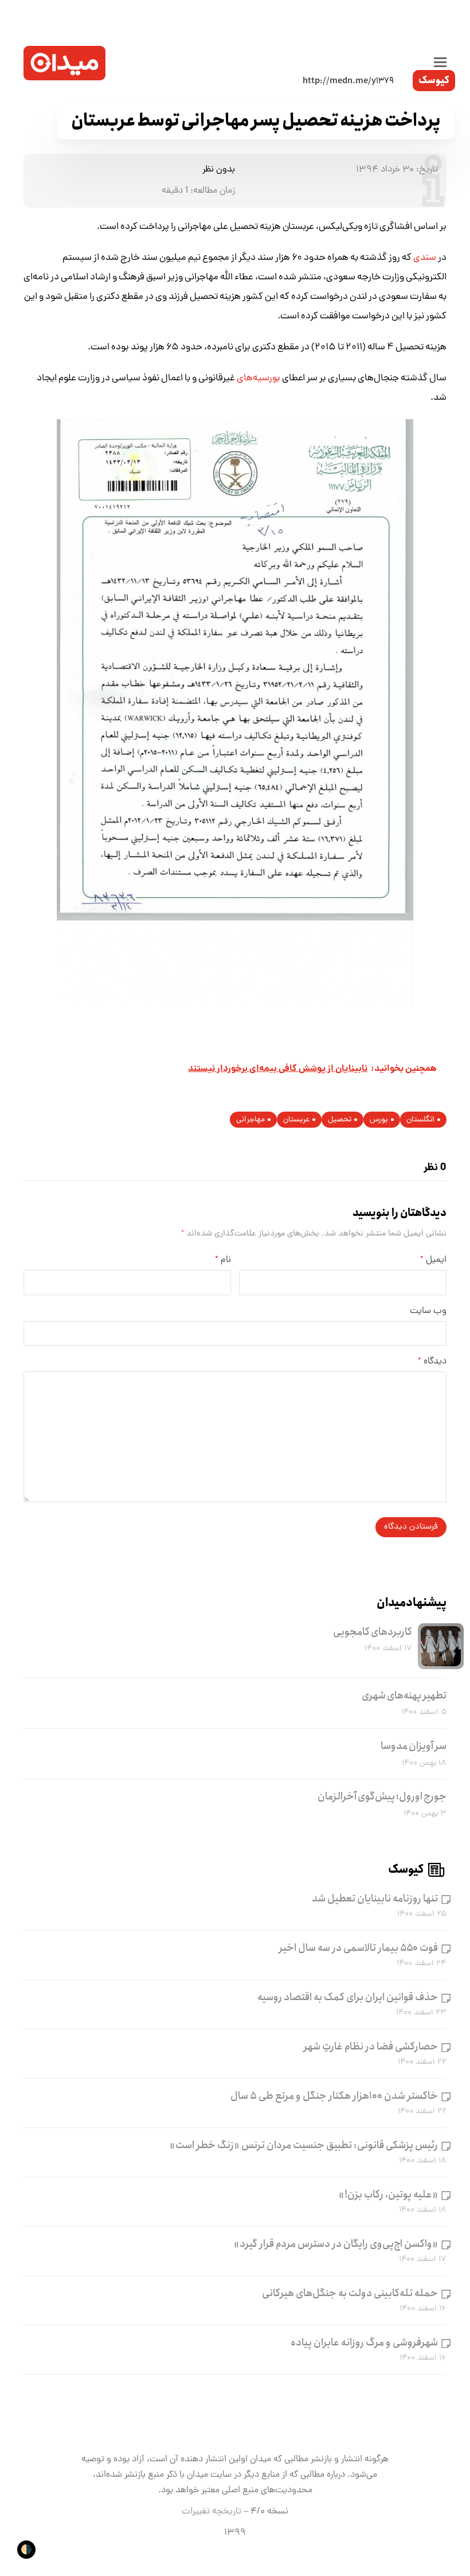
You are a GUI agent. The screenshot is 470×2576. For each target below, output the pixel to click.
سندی (424, 258)
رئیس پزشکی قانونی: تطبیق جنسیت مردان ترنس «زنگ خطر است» (304, 2145)
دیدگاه (432, 1362)
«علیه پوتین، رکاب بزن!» (388, 2195)
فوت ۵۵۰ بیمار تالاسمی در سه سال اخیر (359, 1948)
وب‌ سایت (428, 1311)
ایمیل (433, 1260)
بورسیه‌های (258, 379)
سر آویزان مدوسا (414, 1746)
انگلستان (420, 1120)
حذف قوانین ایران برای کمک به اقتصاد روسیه (348, 1997)
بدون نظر (219, 170)
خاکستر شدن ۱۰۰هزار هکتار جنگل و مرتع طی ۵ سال (334, 2096)
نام (223, 1260)
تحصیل (340, 1120)
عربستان (296, 1120)
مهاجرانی (250, 1120)
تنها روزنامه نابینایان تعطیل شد (375, 1899)
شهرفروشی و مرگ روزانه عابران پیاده (364, 2343)
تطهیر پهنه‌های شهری (404, 1696)
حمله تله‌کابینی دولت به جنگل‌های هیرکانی (350, 2293)
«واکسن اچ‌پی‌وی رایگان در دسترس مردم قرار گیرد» (336, 2244)
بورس (379, 1120)
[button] (440, 63)
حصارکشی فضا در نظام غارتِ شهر (371, 2047)
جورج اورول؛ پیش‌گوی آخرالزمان (382, 1796)
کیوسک (434, 81)
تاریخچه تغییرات (211, 2512)
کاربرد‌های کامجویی (373, 1632)
